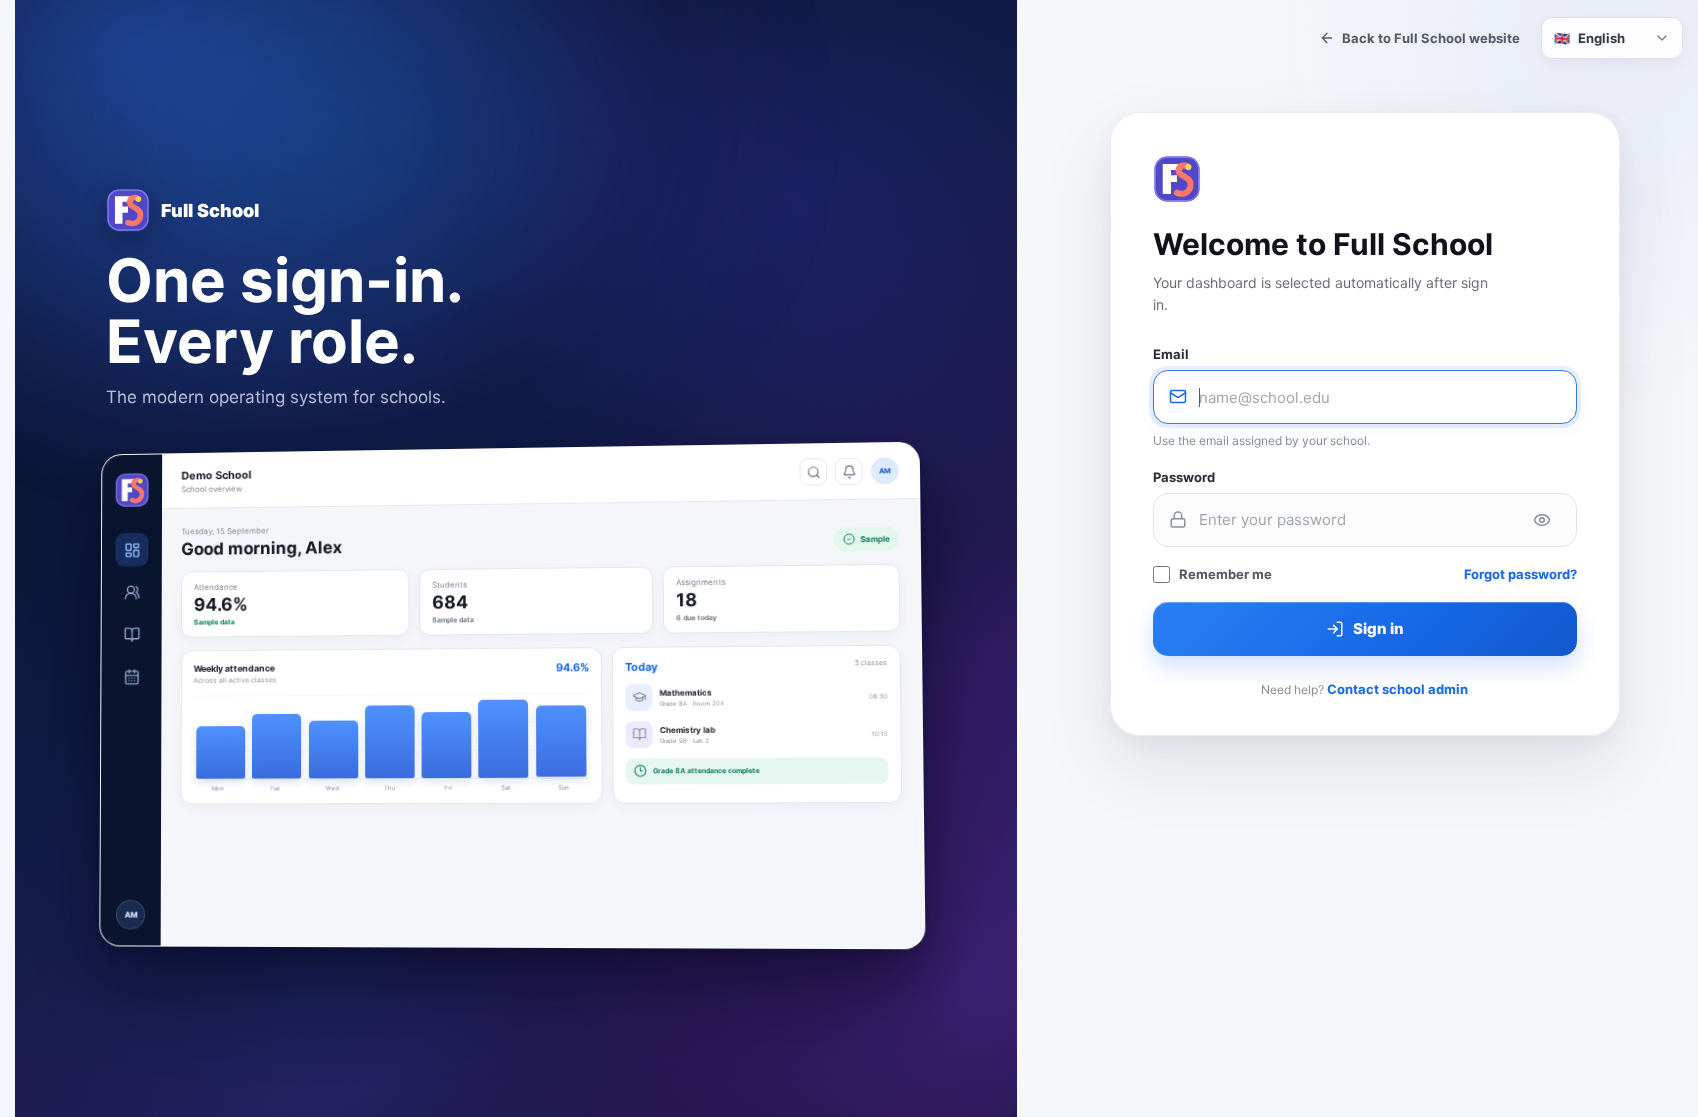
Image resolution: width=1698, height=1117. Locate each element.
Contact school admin (1397, 689)
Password (1184, 477)
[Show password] (1542, 520)
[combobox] (1612, 38)
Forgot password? (1520, 574)
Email (1171, 354)
